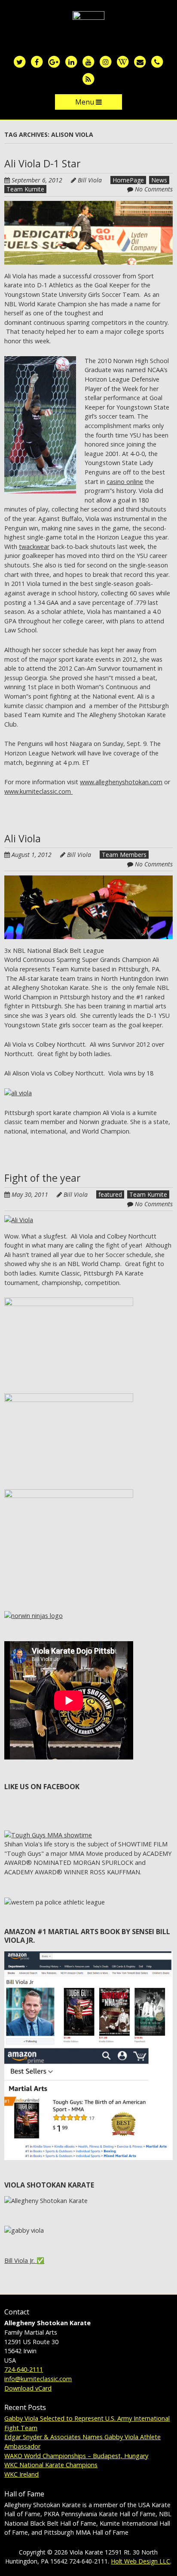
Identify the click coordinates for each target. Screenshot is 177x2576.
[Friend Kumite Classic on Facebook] (37, 61)
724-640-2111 (24, 2369)
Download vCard (28, 2388)
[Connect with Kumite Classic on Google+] (54, 61)
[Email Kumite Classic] (140, 61)
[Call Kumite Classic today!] (157, 61)
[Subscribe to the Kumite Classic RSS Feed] (88, 79)
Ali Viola (23, 838)
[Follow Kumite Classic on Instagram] (106, 61)
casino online (125, 482)
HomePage (128, 180)
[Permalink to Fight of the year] (19, 1220)
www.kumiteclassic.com (38, 791)
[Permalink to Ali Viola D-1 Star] (88, 205)
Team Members (124, 855)
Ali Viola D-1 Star (43, 163)
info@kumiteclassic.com (38, 2379)
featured (110, 1194)
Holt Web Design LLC (140, 2561)
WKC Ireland (21, 2474)
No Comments (154, 189)
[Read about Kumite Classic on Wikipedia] (123, 61)
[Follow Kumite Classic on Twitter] (20, 61)
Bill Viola (90, 180)
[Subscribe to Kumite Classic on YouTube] (88, 61)
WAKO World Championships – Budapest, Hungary (76, 2456)
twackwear (34, 547)
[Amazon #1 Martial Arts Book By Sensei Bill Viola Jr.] (88, 1956)
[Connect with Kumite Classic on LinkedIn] (71, 61)
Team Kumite (25, 189)
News (159, 180)
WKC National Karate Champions (51, 2465)
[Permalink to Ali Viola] (88, 880)
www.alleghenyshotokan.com (121, 782)
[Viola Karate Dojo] (88, 25)
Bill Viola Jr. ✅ (24, 2260)
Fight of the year (43, 1178)
